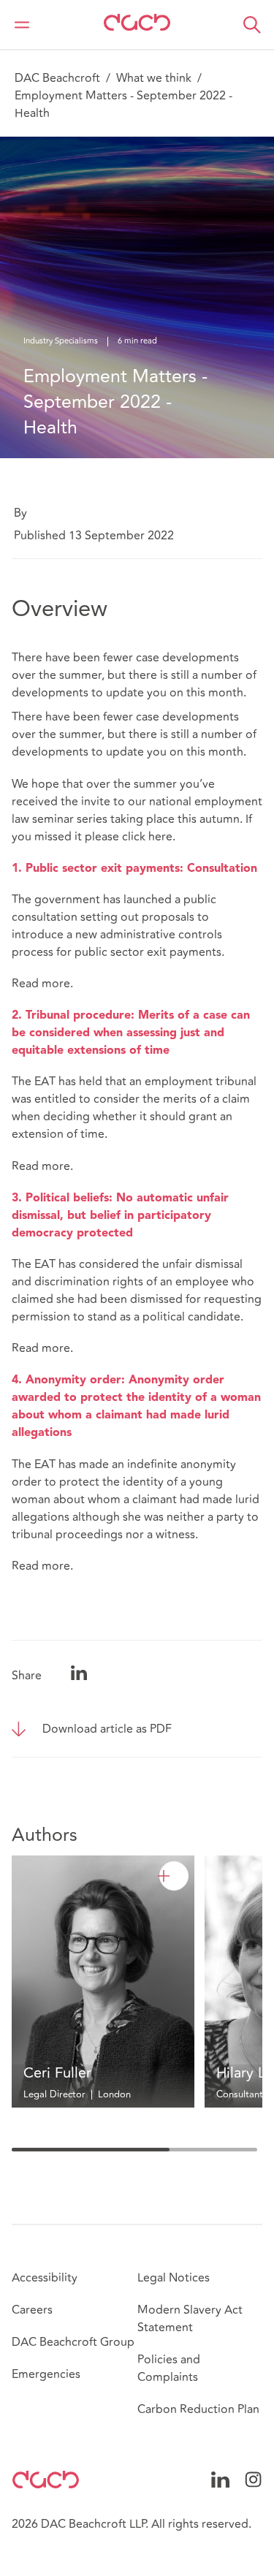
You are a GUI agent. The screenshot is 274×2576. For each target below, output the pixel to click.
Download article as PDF (107, 1729)
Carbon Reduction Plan (198, 2409)
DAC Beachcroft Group (73, 2342)
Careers (32, 2310)
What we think (154, 78)
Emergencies (46, 2374)
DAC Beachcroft (57, 78)
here (160, 837)
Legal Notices (174, 2278)
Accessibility (45, 2278)
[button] (252, 25)
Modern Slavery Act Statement (190, 2319)
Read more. (42, 984)
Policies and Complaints (169, 2368)
